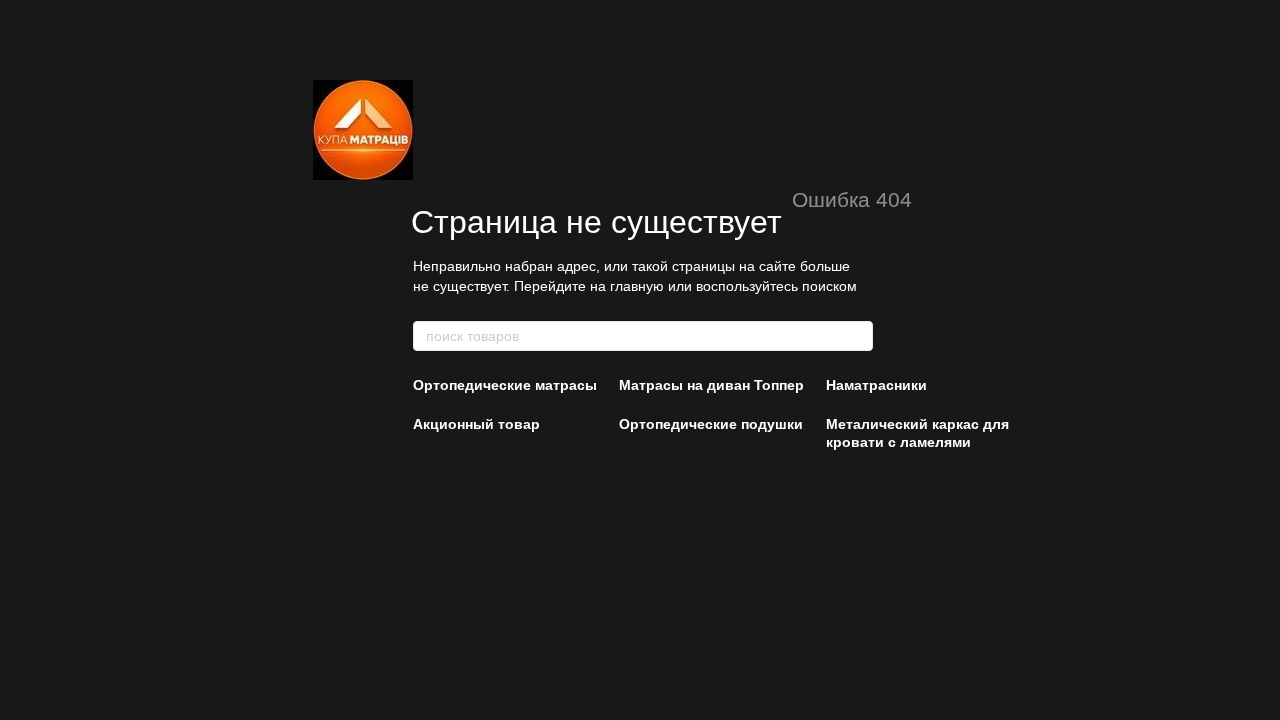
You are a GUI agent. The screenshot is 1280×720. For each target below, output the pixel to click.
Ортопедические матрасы (505, 385)
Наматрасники (876, 385)
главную (637, 286)
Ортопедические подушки (711, 424)
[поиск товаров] (857, 336)
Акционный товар (476, 424)
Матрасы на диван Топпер (711, 385)
